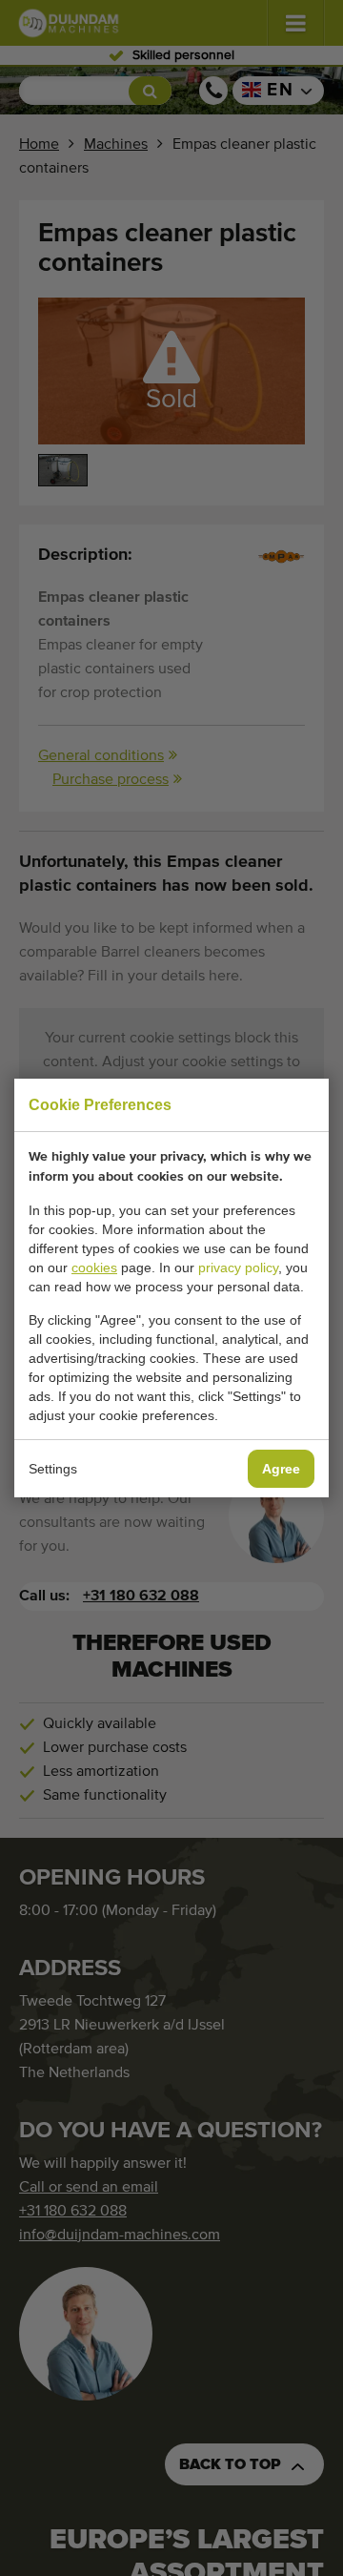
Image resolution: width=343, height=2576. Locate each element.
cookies (94, 1267)
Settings (53, 1469)
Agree (281, 1469)
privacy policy (238, 1267)
